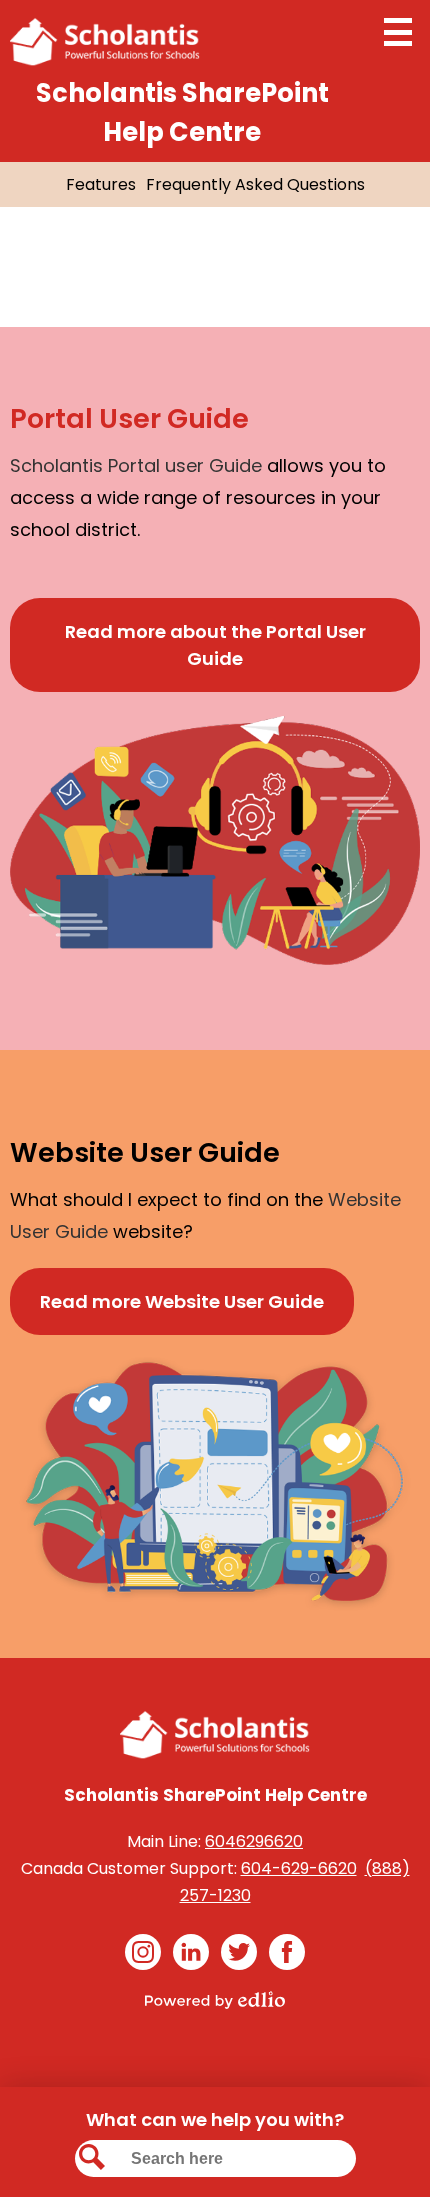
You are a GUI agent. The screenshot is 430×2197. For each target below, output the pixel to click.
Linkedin (191, 1952)
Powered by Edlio (215, 2000)
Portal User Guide (129, 418)
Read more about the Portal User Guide (215, 645)
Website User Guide (145, 1152)
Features (101, 184)
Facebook (287, 1952)
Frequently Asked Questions (255, 184)
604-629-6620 (299, 1868)
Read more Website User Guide (182, 1301)
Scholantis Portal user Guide (136, 465)
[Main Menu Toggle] (398, 32)
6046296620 (254, 1841)
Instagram (143, 1952)
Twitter (239, 1952)
